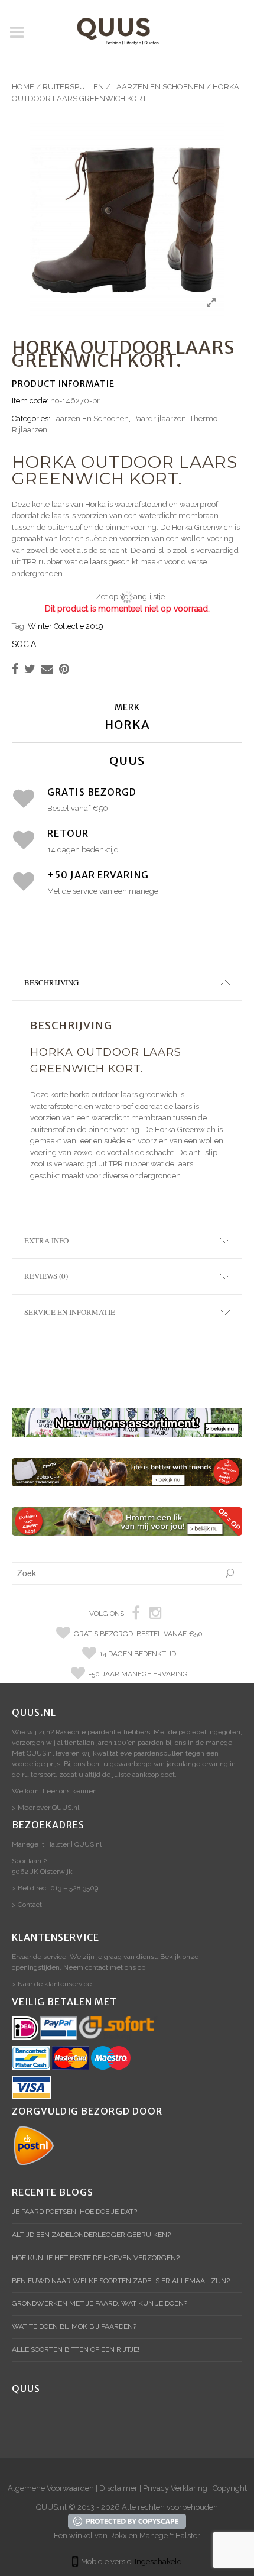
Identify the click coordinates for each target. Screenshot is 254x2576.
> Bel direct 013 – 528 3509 (55, 1888)
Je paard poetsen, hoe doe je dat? (74, 2212)
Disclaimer (118, 2488)
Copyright (230, 2488)
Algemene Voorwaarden (51, 2488)
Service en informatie (70, 1312)
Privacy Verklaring (175, 2488)
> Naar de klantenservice (52, 1984)
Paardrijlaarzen (159, 418)
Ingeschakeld (158, 2562)
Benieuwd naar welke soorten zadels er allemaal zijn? (121, 2281)
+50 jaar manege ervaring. (139, 1674)
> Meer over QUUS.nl (45, 1808)
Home (23, 87)
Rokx (118, 2535)
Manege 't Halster (170, 2535)
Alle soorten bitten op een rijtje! (76, 2349)
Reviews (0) (46, 1276)
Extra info (46, 1240)
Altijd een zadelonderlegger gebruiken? (91, 2235)
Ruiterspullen (73, 87)
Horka (127, 724)
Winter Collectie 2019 (66, 626)
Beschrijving (51, 982)
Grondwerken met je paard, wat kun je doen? (100, 2303)
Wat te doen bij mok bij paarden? (74, 2326)
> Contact (27, 1905)
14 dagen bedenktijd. (139, 1654)
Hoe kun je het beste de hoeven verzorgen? (96, 2258)
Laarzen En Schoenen (158, 87)
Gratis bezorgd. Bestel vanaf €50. (139, 1634)
